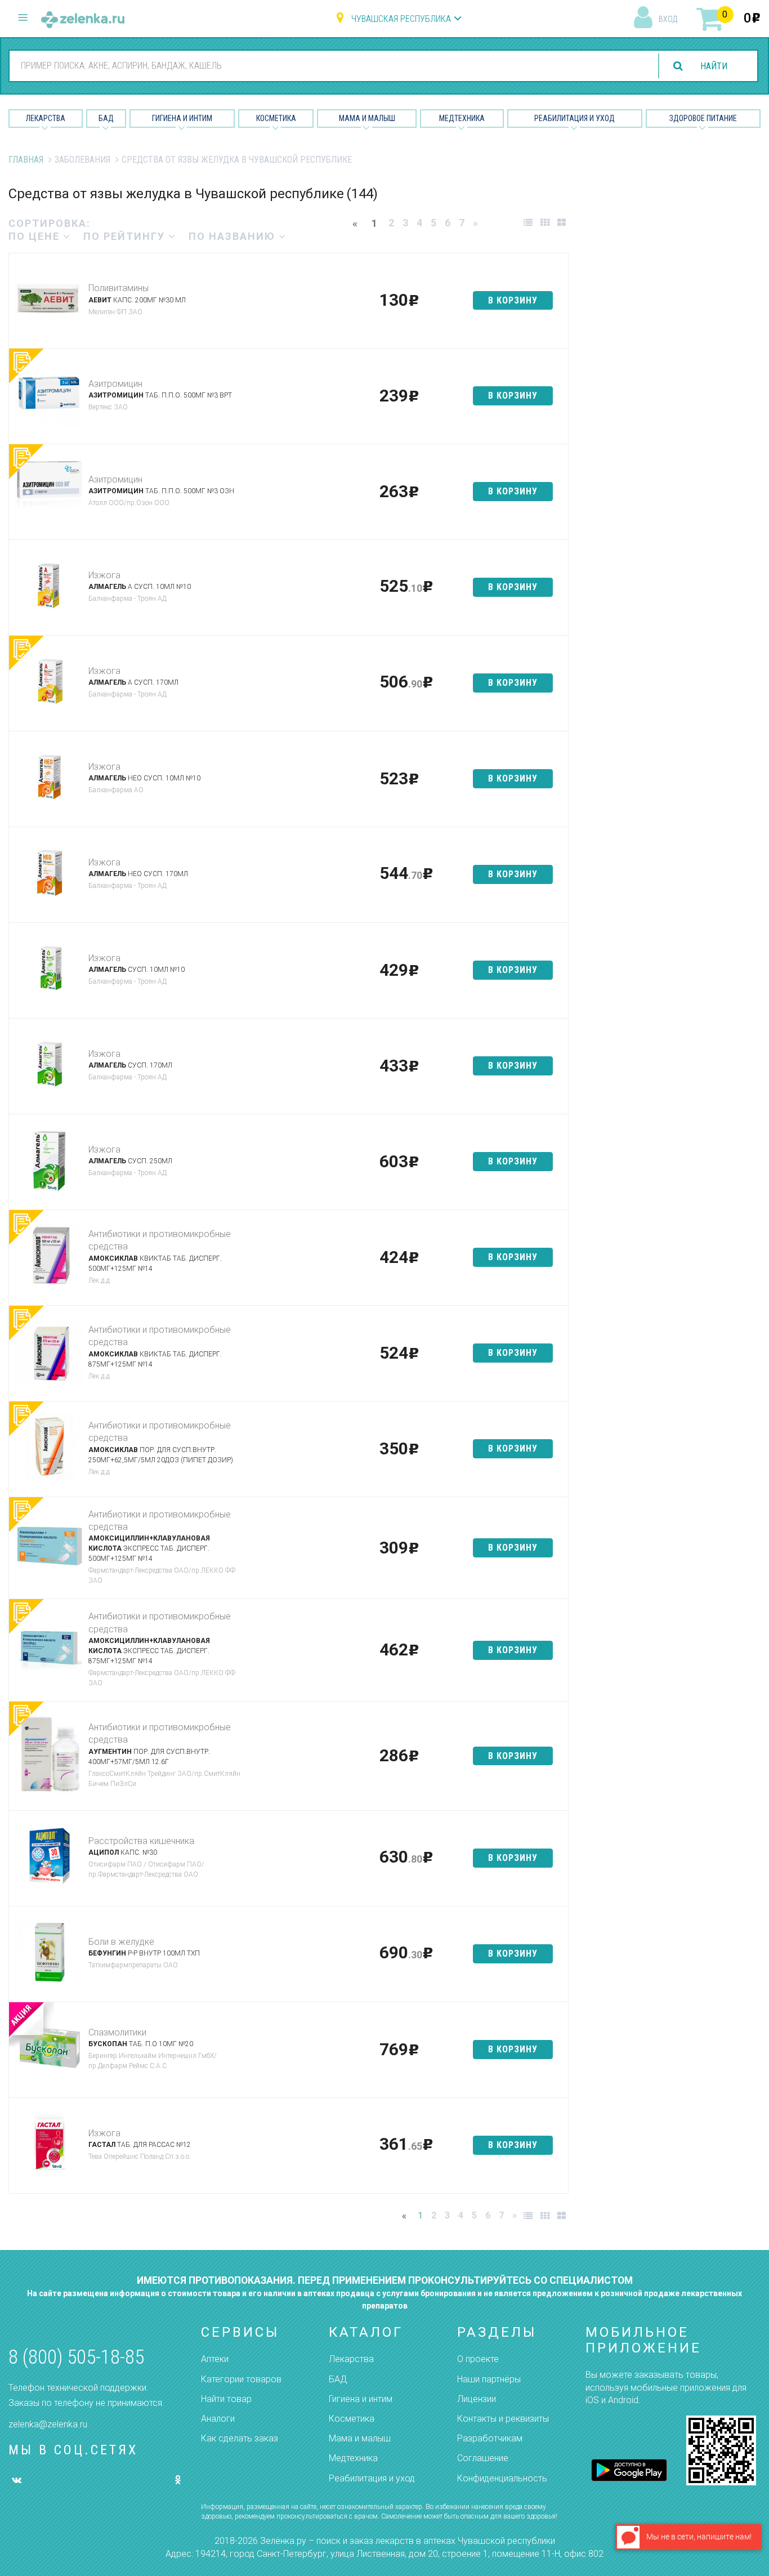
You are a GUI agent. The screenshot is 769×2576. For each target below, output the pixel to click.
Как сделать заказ (240, 2438)
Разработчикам (490, 2438)
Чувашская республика (401, 19)
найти (714, 66)
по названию (234, 236)
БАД (106, 118)
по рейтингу (126, 236)
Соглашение (483, 2458)
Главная (26, 160)
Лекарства (46, 118)
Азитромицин (115, 384)
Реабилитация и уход (574, 118)
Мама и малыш (367, 118)
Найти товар (226, 2399)
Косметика (276, 118)
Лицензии (477, 2399)
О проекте (478, 2359)
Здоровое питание (703, 118)
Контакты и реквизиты (503, 2419)
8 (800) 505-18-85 (76, 2357)
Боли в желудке (121, 1942)
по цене (36, 236)
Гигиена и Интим (182, 118)
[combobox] (327, 65)
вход (668, 19)
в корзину (513, 300)
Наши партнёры (489, 2379)
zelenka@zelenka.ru (48, 2424)
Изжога (104, 575)
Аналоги (218, 2419)
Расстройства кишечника (141, 1841)
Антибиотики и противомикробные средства (160, 1240)
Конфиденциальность (502, 2478)
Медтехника (462, 118)
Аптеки (215, 2359)
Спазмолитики (117, 2032)
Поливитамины (119, 288)
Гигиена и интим (361, 2399)
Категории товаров (241, 2379)
